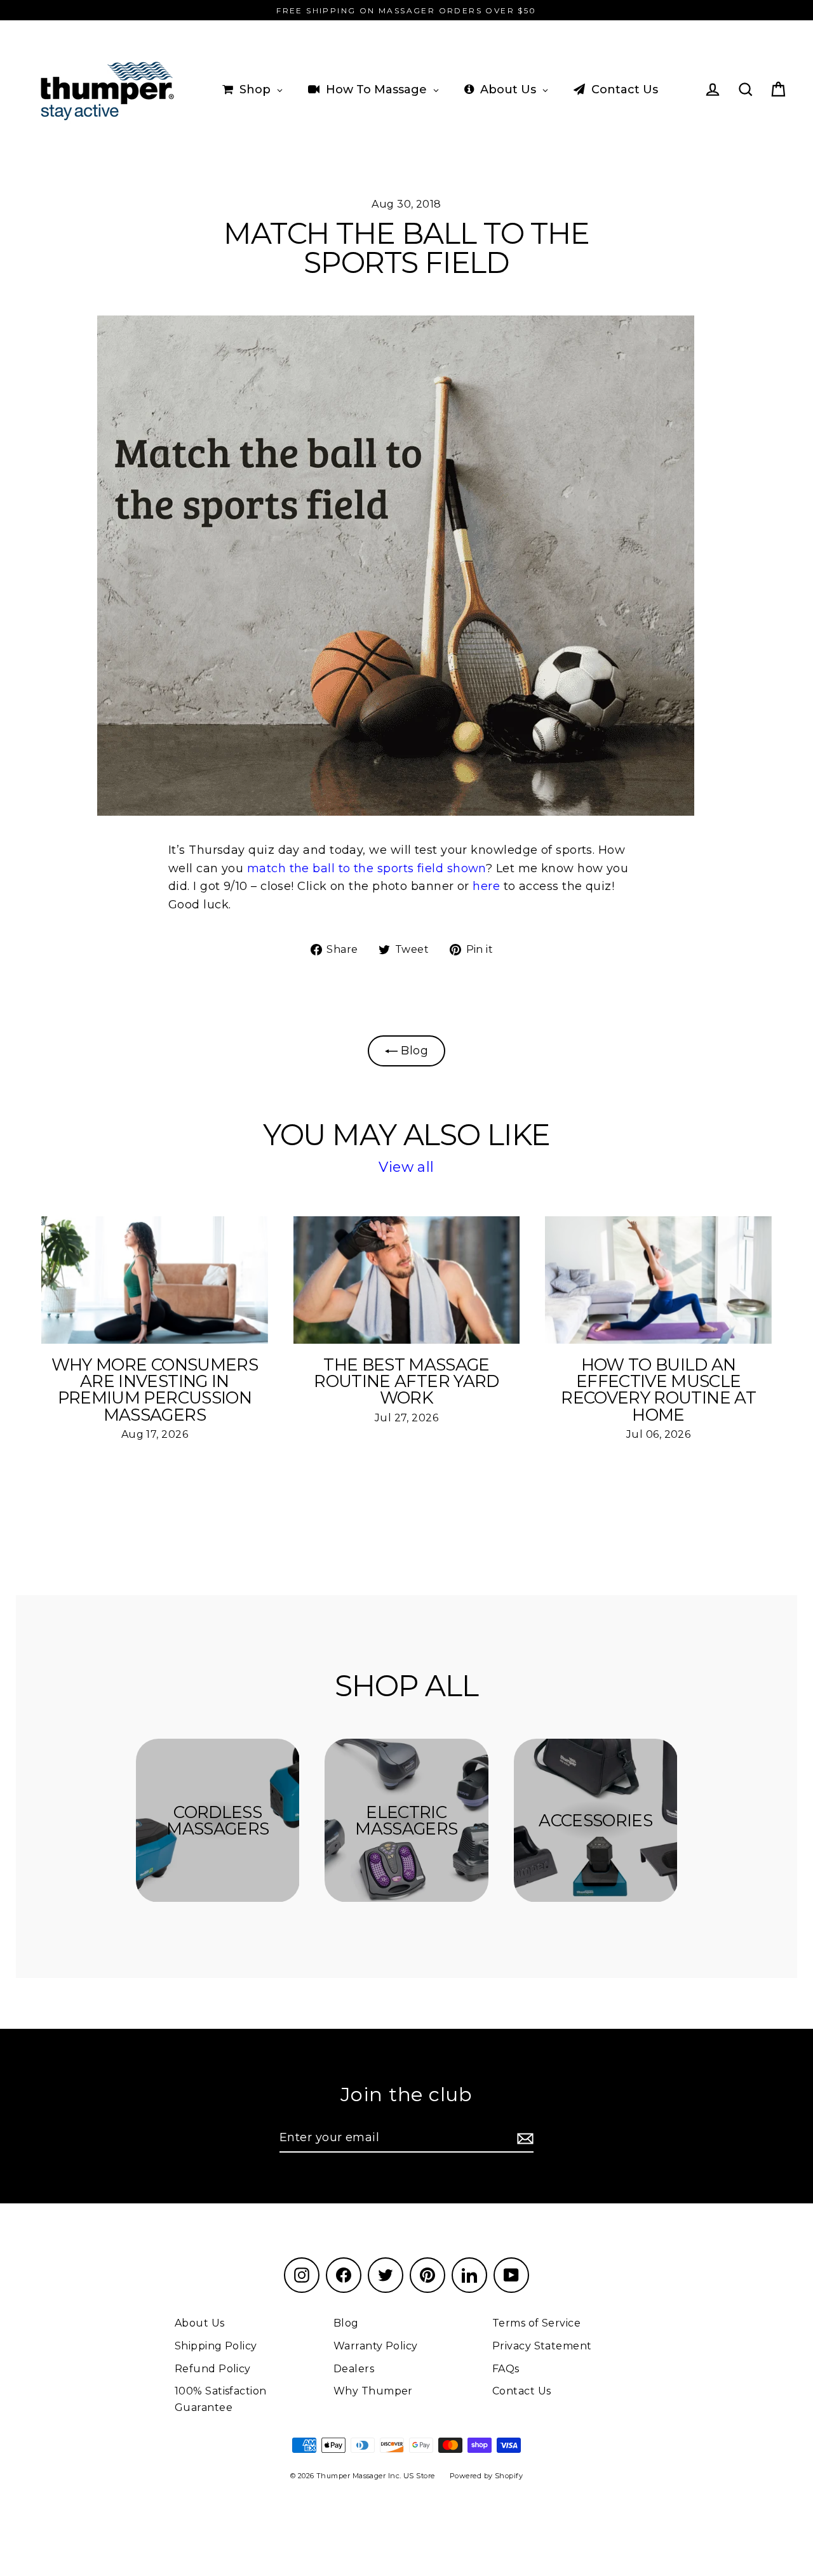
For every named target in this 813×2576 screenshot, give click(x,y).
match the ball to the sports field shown (366, 868)
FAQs (506, 2369)
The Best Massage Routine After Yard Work (406, 1381)
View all (406, 1167)
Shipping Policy (216, 2346)
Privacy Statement (542, 2346)
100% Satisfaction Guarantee (221, 2399)
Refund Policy (213, 2369)
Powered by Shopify (486, 2476)
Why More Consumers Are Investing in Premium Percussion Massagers (155, 1390)
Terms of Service (536, 2323)
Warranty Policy (376, 2346)
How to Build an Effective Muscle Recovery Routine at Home (658, 1390)
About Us (200, 2323)
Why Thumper (373, 2391)
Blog (413, 1051)
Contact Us (522, 2391)
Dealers (354, 2369)
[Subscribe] (523, 2138)
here (486, 886)
